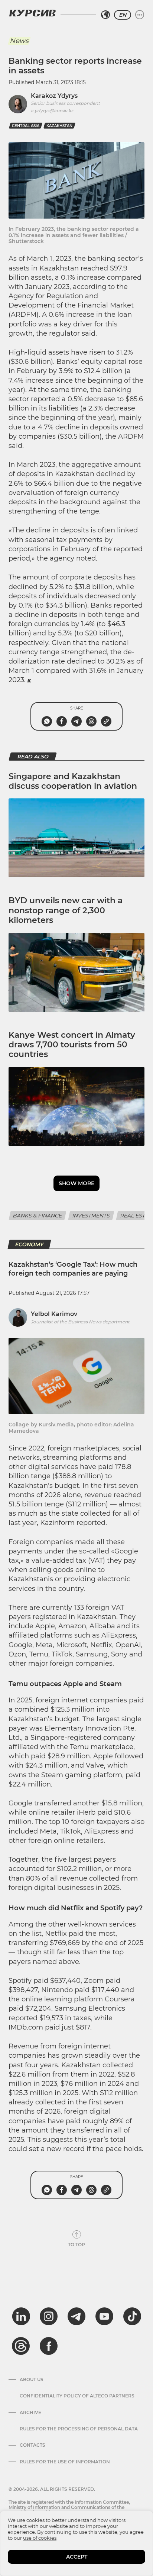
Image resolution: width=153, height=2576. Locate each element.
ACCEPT (77, 2557)
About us (32, 2380)
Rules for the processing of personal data (79, 2429)
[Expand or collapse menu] (140, 15)
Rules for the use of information (65, 2462)
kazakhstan (59, 126)
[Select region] (105, 15)
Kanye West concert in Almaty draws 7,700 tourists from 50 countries (72, 1045)
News (19, 41)
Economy (29, 1244)
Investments (91, 1216)
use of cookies (40, 2538)
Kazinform (57, 1523)
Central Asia (26, 126)
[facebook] (49, 2346)
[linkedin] (21, 2316)
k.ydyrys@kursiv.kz (52, 111)
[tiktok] (132, 2316)
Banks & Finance (38, 1216)
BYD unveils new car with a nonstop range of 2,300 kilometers (66, 910)
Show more (76, 1183)
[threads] (21, 2346)
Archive (30, 2413)
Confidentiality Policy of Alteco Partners (77, 2396)
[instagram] (49, 2316)
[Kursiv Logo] (32, 13)
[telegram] (76, 2316)
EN (123, 15)
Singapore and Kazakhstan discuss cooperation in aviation (73, 781)
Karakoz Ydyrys (54, 96)
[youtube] (104, 2316)
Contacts (32, 2445)
